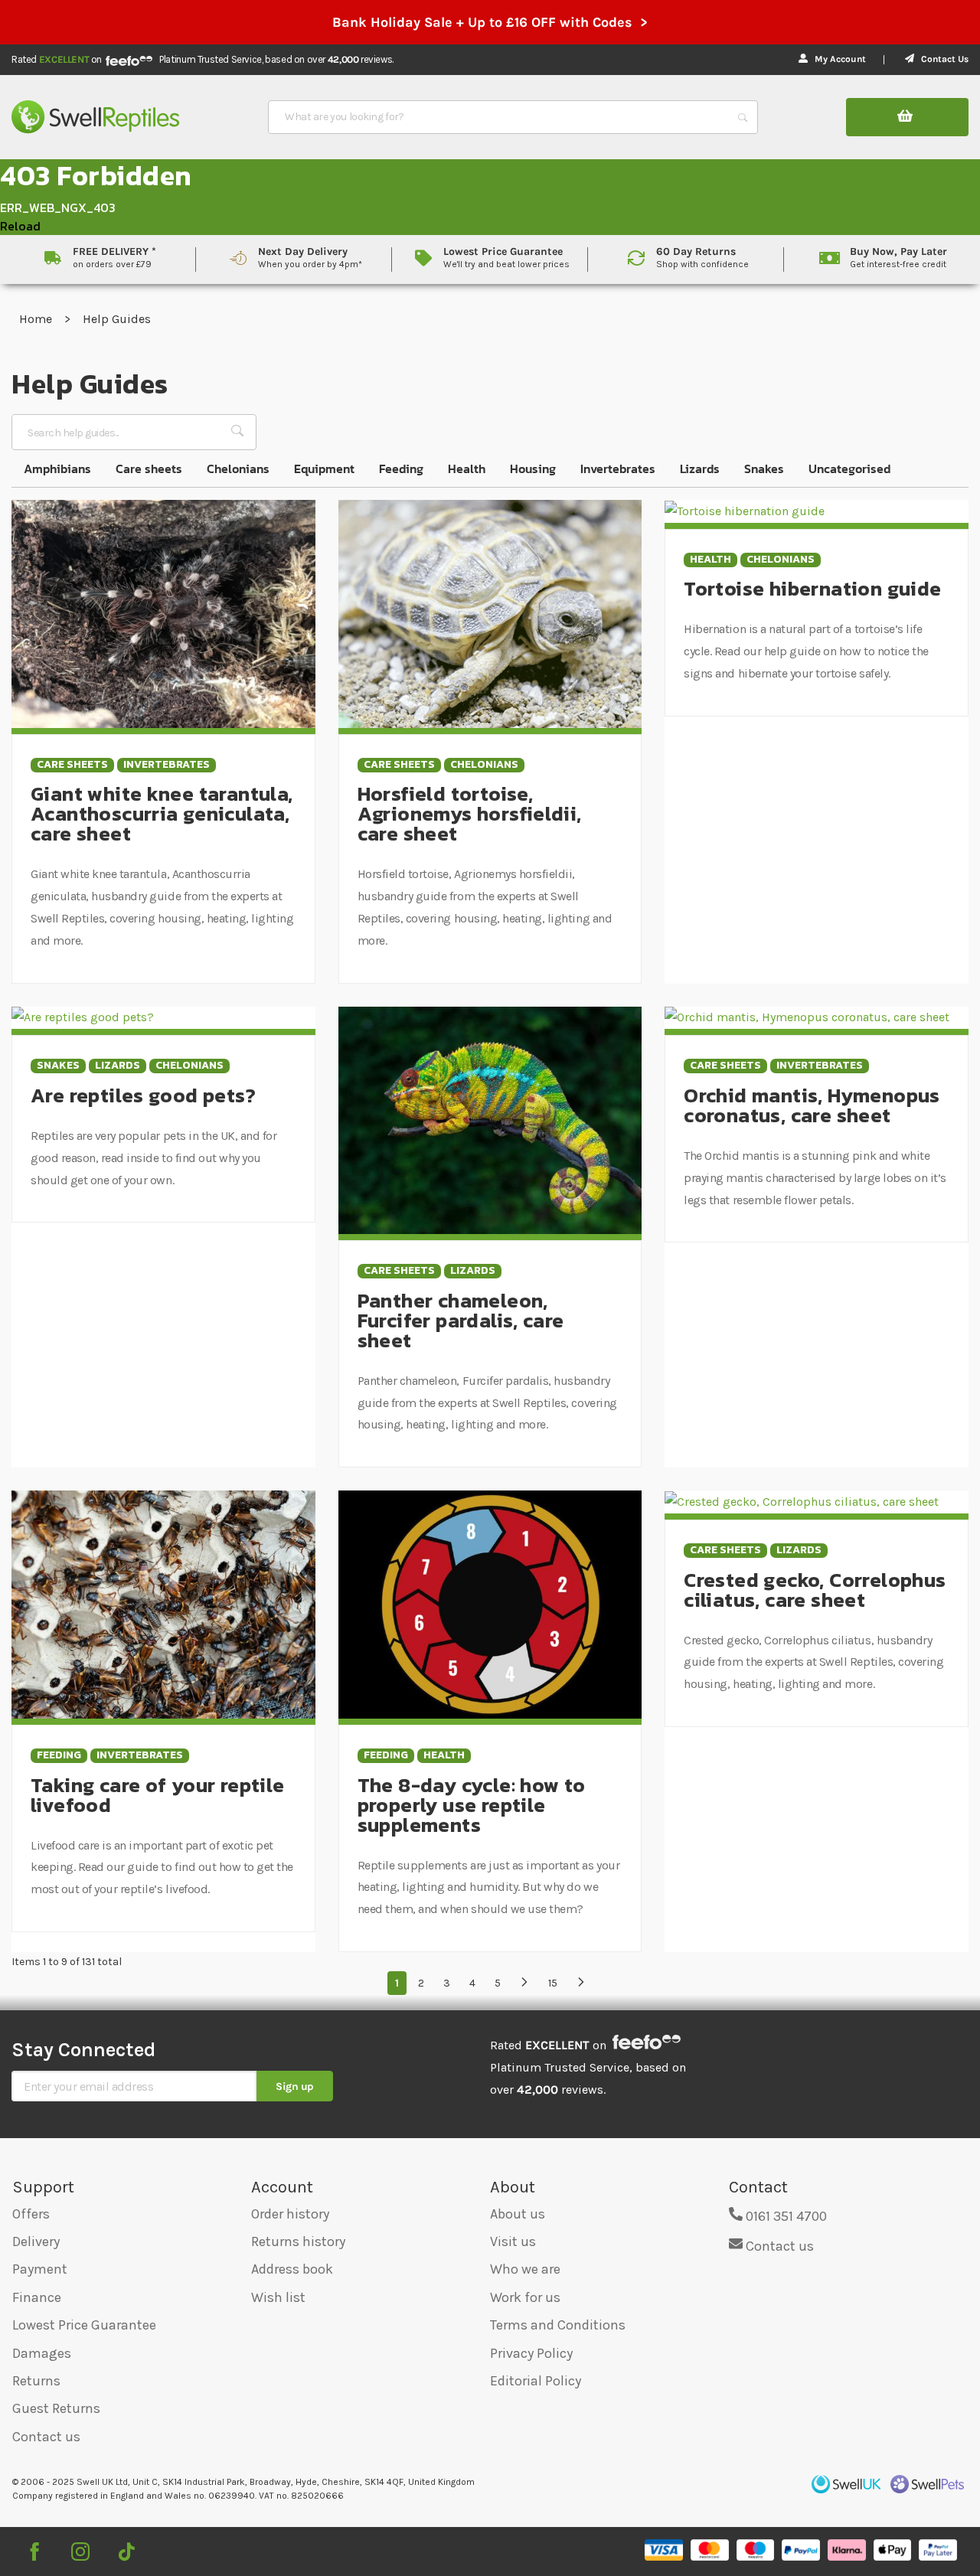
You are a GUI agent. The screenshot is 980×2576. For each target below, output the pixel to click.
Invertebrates (618, 469)
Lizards (700, 469)
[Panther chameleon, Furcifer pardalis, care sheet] (490, 1119)
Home (37, 319)
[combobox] (499, 117)
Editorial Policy (536, 2381)
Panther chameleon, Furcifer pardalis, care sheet (461, 1320)
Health (467, 469)
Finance (37, 2297)
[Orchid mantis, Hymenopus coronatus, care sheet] (807, 1017)
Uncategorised (849, 469)
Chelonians (238, 469)
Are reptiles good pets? (143, 1095)
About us (518, 2214)
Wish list (278, 2297)
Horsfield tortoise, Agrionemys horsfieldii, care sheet (470, 813)
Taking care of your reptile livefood (158, 1795)
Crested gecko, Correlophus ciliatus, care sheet (815, 1590)
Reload (20, 226)
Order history (290, 2214)
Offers (31, 2214)
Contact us (46, 2437)
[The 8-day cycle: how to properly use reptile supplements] (490, 1603)
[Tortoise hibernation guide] (745, 510)
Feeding (401, 469)
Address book (292, 2269)
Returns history (298, 2241)
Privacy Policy (531, 2353)
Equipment (324, 469)
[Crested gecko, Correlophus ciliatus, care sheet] (802, 1501)
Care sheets (149, 469)
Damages (42, 2353)
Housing (533, 469)
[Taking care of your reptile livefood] (163, 1603)
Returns (36, 2381)
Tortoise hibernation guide (812, 588)
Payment (40, 2269)
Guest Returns (56, 2408)
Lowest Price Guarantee (84, 2325)
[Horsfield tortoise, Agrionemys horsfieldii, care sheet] (490, 613)
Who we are (525, 2269)
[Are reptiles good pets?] (83, 1017)
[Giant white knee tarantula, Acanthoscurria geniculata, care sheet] (163, 613)
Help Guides (117, 319)
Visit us (513, 2241)
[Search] (743, 117)
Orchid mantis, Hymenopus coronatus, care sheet (812, 1105)
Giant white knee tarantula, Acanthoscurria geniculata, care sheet (162, 813)
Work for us (525, 2297)
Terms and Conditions (558, 2325)
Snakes (764, 469)
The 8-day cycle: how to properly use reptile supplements (472, 1805)
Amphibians (57, 469)
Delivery (36, 2241)
